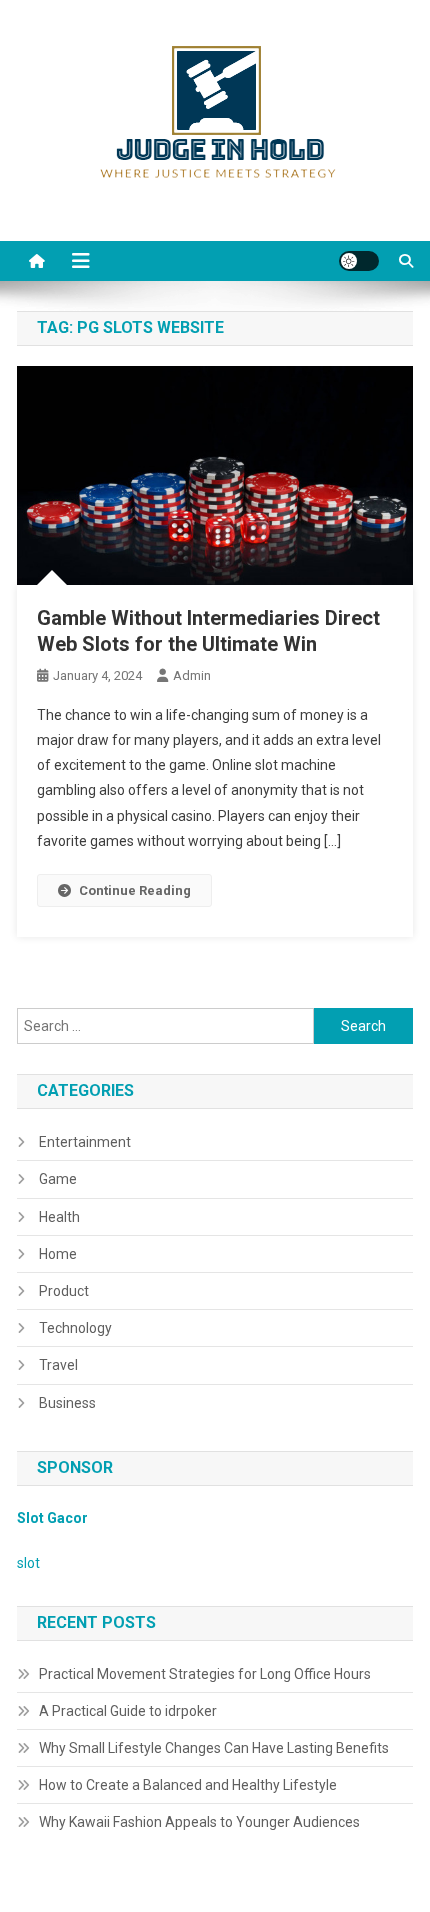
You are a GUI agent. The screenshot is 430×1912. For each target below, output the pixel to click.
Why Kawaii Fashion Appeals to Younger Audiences (199, 1822)
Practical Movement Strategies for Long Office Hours (205, 1674)
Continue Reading (135, 890)
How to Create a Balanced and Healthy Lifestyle (188, 1785)
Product (64, 1291)
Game (58, 1179)
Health (59, 1217)
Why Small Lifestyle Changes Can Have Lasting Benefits (214, 1748)
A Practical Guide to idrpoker (128, 1711)
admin (192, 675)
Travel (58, 1365)
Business (67, 1403)
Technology (75, 1328)
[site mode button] (359, 261)
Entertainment (85, 1142)
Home (58, 1254)
